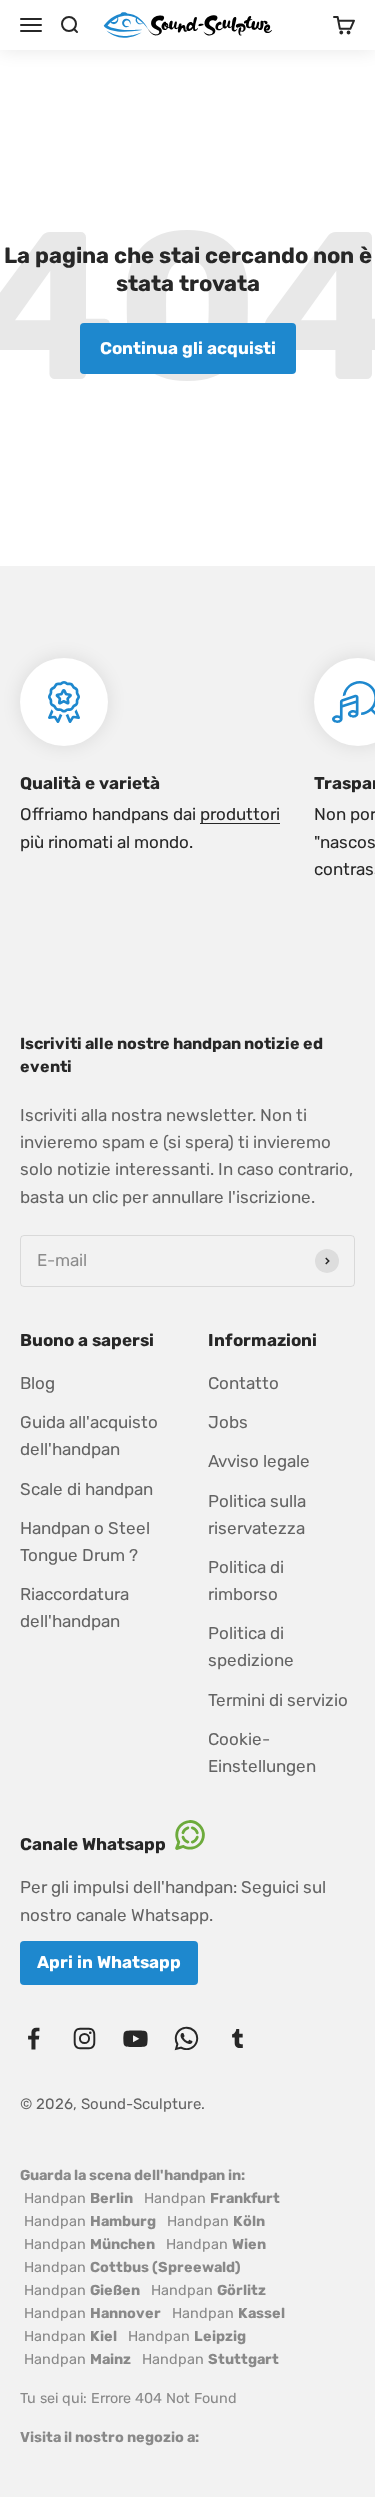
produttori (240, 814)
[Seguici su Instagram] (84, 2038)
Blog (37, 1383)
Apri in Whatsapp (109, 1962)
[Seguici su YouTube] (135, 2038)
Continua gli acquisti (188, 348)
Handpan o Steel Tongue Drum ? (85, 1541)
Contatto (243, 1383)
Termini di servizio (278, 1700)
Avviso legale (259, 1461)
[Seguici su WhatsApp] (186, 2038)
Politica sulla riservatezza (257, 1514)
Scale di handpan (86, 1489)
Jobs (228, 1422)
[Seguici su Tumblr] (237, 2038)
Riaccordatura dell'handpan (74, 1607)
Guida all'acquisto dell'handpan (89, 1435)
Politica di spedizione (251, 1646)
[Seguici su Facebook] (33, 2038)
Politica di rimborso (246, 1580)
